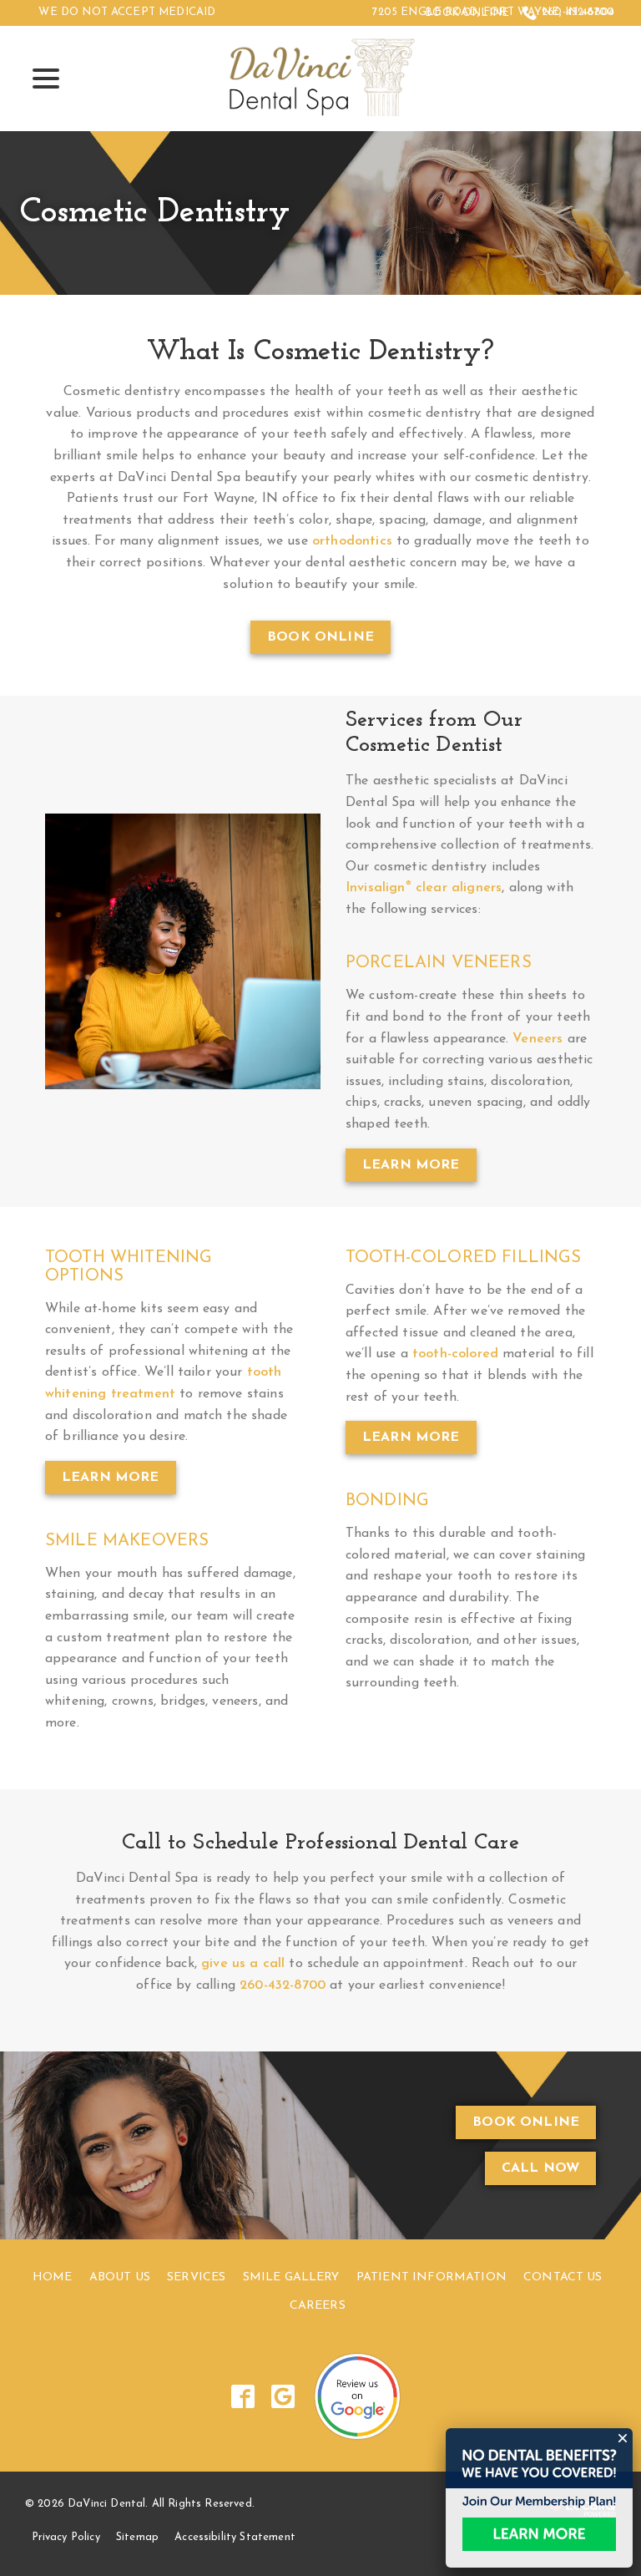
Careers (318, 2306)
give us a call (243, 1964)
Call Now (540, 2168)
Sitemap (137, 2537)
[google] (283, 2396)
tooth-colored (455, 1354)
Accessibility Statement (235, 2537)
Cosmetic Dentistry (155, 213)
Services (196, 2277)
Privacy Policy (66, 2537)
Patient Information (432, 2277)
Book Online (467, 13)
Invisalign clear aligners (424, 888)
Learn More (411, 1165)
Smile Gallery (291, 2277)
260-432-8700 (578, 12)
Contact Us (563, 2277)
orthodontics (352, 541)
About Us (120, 2277)
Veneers (538, 1039)
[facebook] (243, 2396)
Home (53, 2277)
